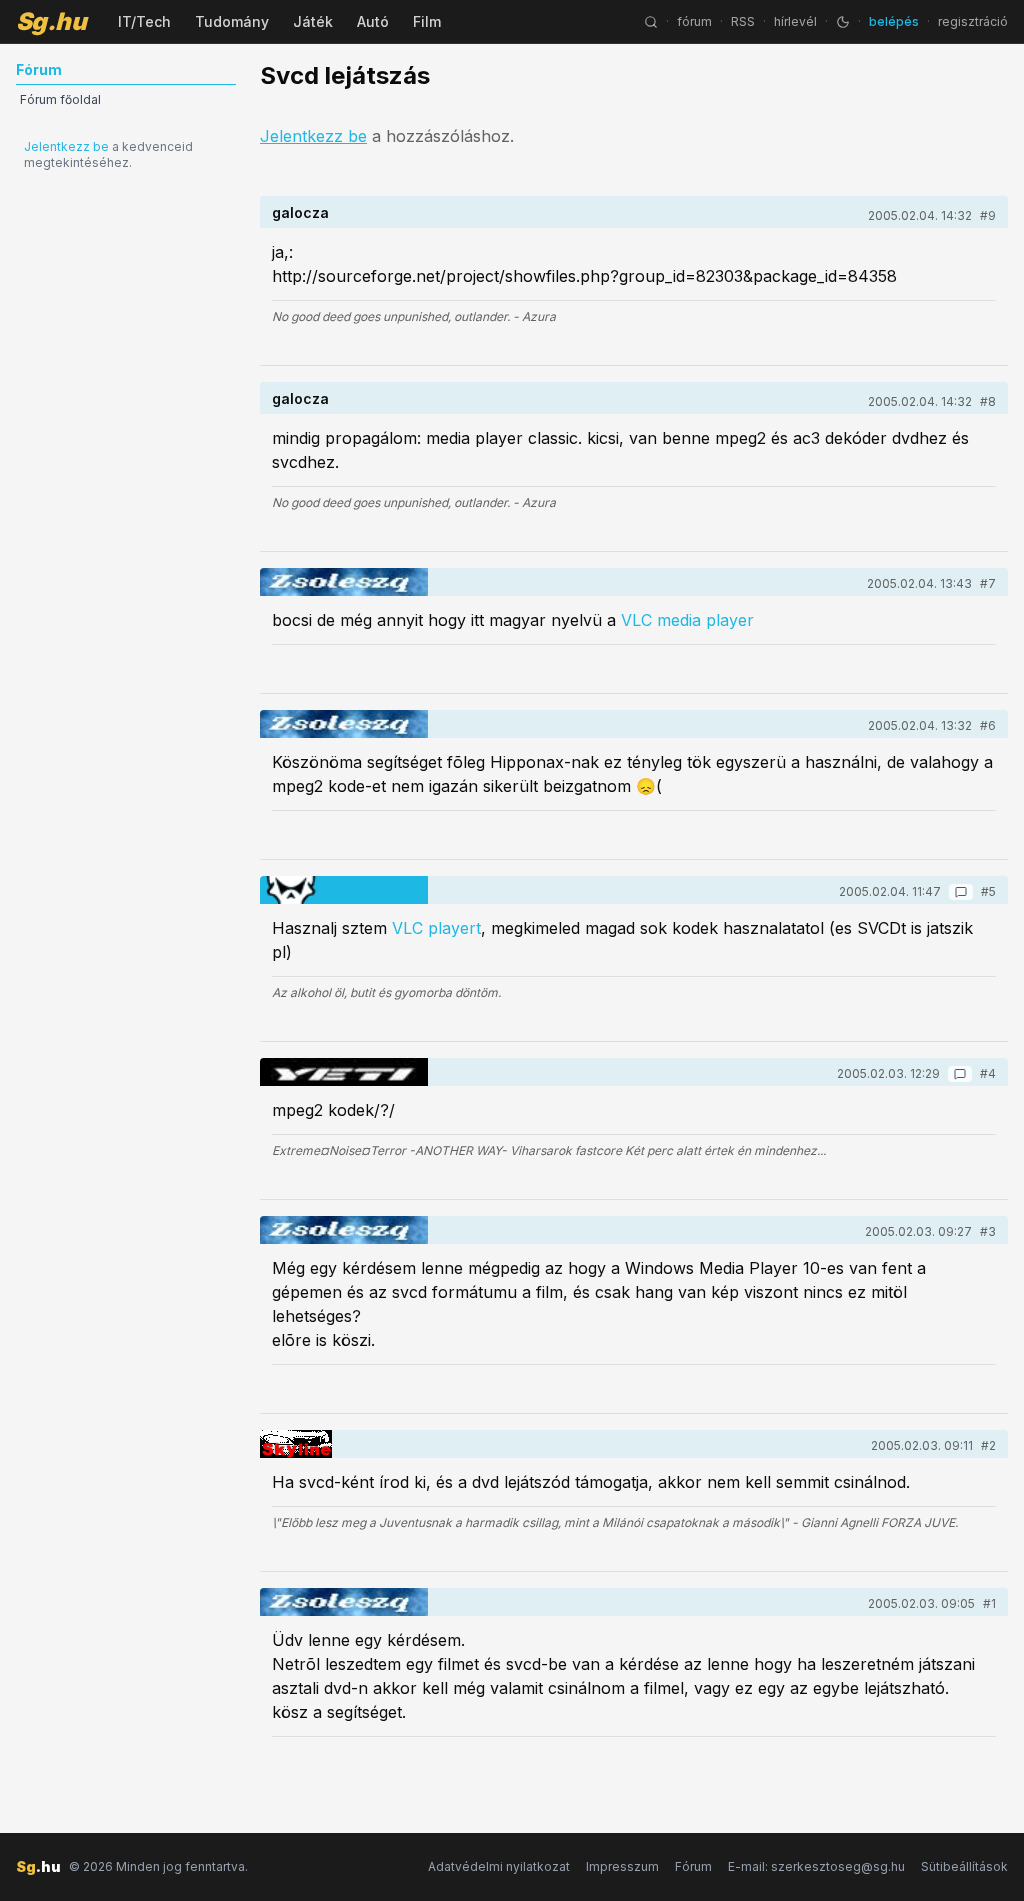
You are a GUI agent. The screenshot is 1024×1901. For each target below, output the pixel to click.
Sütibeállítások (964, 1866)
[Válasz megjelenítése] (961, 892)
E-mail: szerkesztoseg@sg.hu (816, 1866)
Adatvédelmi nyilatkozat (499, 1866)
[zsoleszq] (344, 582)
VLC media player (687, 620)
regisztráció (973, 21)
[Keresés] (651, 22)
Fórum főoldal (60, 99)
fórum (694, 21)
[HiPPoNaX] (344, 890)
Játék (313, 21)
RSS (743, 21)
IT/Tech (144, 21)
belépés (894, 21)
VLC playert (436, 928)
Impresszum (622, 1866)
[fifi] (344, 1072)
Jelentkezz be (66, 146)
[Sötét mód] (843, 22)
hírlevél (795, 21)
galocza (300, 212)
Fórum (693, 1866)
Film (427, 21)
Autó (373, 21)
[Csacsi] (296, 1444)
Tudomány (232, 21)
